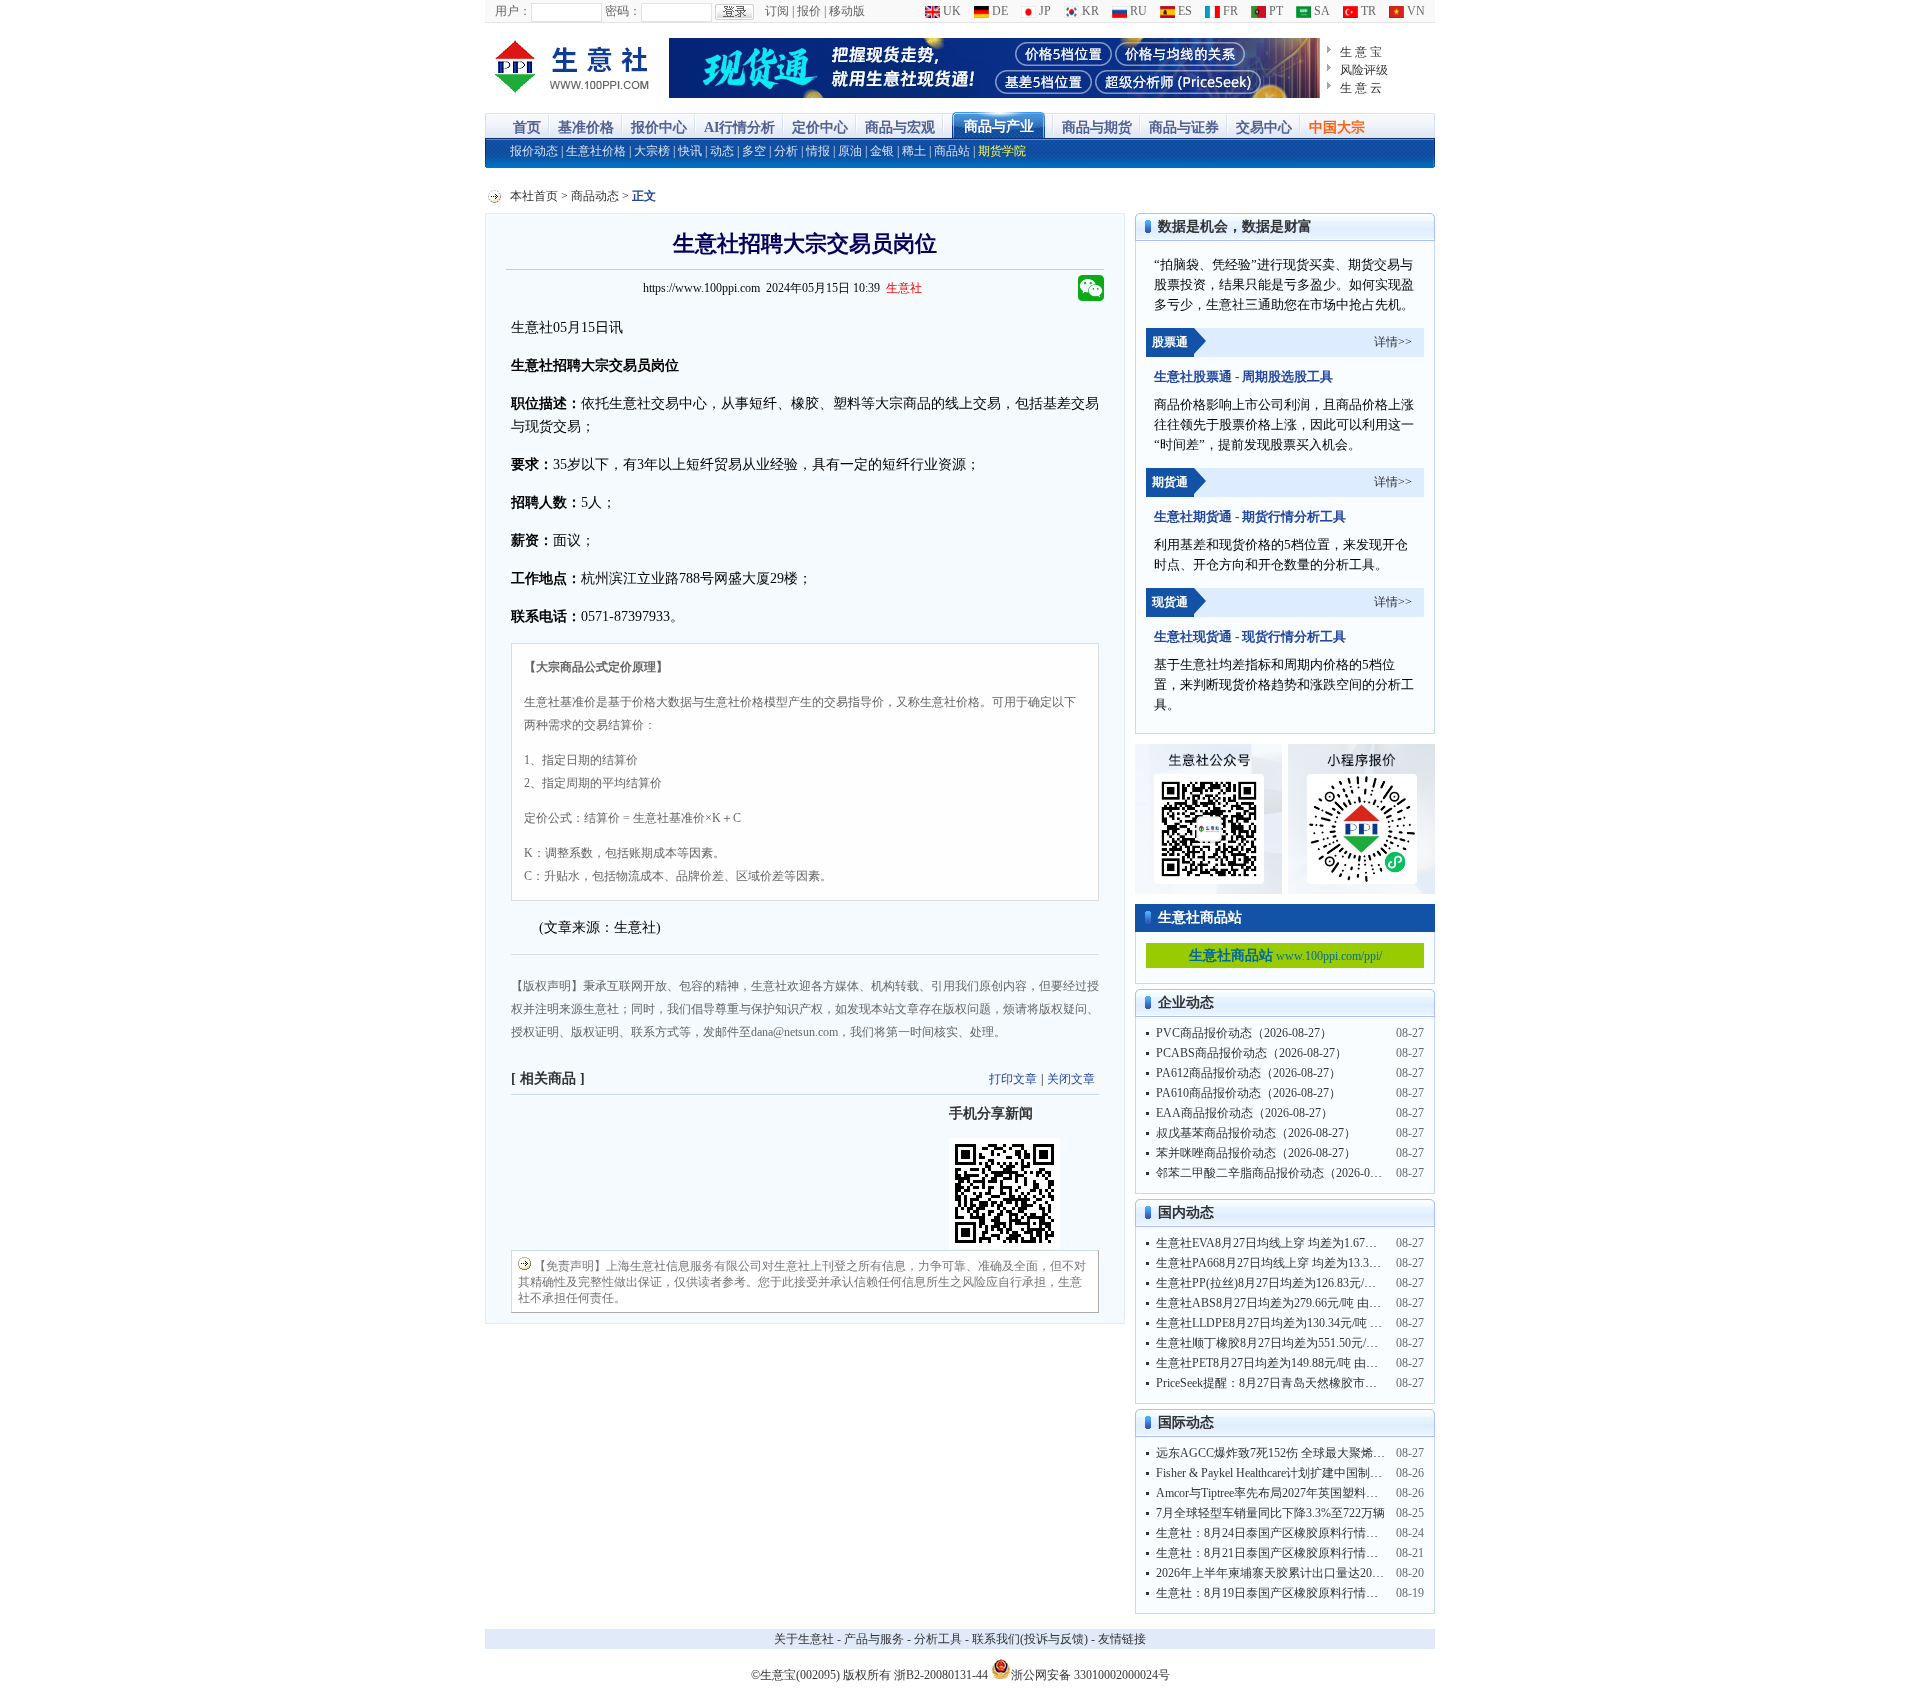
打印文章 (1013, 1079)
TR (1367, 11)
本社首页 (534, 196)
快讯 (690, 151)
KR (1089, 11)
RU (1137, 11)
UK (950, 11)
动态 (722, 151)
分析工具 (938, 1639)
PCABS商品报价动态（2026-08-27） (1251, 1053)
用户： (513, 11)
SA (1320, 11)
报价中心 (659, 127)
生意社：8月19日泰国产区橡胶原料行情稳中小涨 (1285, 1593)
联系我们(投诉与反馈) (1030, 1639)
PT (1274, 11)
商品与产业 (999, 126)
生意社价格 (596, 151)
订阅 (777, 11)
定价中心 (820, 127)
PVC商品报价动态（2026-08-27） (1244, 1033)
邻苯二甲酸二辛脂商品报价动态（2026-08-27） (1280, 1173)
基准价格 (586, 127)
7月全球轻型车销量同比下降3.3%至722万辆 (1270, 1513)
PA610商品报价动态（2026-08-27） (1248, 1093)
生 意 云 (1361, 88)
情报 (818, 151)
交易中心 (1264, 127)
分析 (786, 151)
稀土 (914, 151)
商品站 (952, 151)
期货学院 (1002, 151)
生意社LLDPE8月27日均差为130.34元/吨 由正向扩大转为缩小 (1317, 1323)
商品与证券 (1184, 127)
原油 (850, 151)
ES (1183, 11)
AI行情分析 (739, 127)
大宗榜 (652, 151)
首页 (527, 127)
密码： (623, 11)
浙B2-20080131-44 (941, 1675)
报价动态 (534, 151)
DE (998, 11)
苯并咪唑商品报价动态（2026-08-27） (1256, 1153)
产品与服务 (874, 1639)
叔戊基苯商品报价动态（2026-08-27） (1256, 1133)
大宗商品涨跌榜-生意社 (572, 68)
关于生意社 (804, 1639)
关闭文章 (1071, 1079)
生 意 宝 (1361, 52)
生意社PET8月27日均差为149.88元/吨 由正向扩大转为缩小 (1309, 1363)
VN (1414, 11)
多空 (754, 151)
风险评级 (1364, 70)
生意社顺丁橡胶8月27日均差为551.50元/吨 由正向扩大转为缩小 (1322, 1343)
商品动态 (595, 196)
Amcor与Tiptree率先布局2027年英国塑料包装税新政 (1291, 1493)
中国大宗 (1337, 127)
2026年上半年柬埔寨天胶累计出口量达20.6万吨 (1280, 1573)
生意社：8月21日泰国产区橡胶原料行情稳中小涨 (1285, 1553)
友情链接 (1122, 1639)
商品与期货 (1097, 127)
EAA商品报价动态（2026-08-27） (1244, 1113)
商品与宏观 (900, 127)
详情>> (1393, 342)
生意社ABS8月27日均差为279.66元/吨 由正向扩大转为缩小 (1310, 1303)
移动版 (847, 11)
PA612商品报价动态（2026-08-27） (1248, 1073)
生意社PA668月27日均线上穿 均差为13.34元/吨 (1279, 1263)
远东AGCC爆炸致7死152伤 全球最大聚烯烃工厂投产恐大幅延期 (1324, 1453)
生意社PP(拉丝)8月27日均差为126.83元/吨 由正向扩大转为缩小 (1321, 1283)
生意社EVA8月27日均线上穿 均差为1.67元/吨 (1274, 1243)
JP (1043, 11)
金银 (882, 151)
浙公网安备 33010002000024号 (1090, 1673)
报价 (809, 11)
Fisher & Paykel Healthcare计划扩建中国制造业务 (1281, 1473)
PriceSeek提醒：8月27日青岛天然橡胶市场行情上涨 (1290, 1383)
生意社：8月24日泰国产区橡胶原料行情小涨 (1273, 1533)
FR (1229, 11)
